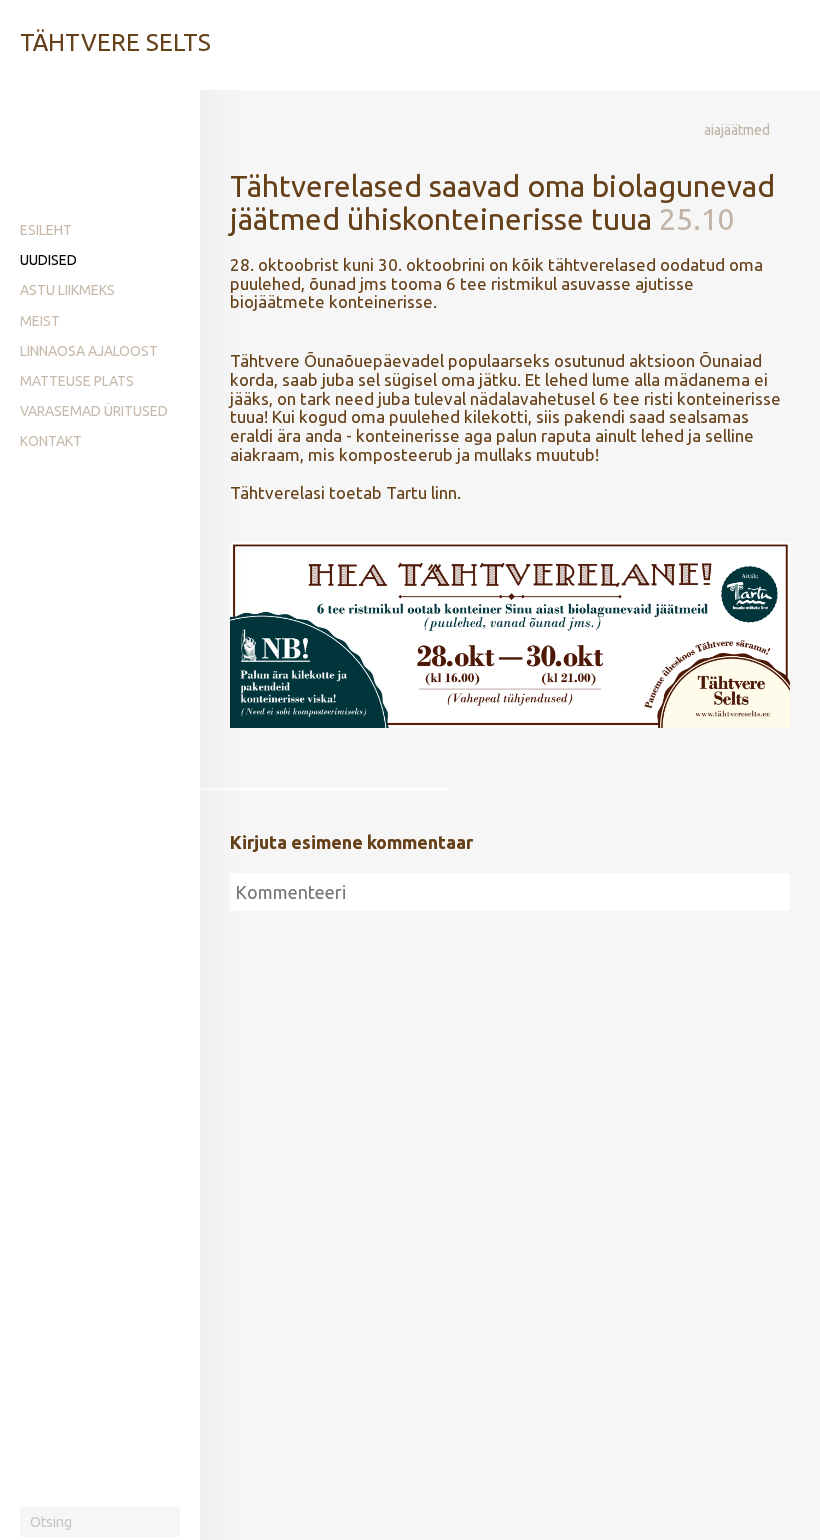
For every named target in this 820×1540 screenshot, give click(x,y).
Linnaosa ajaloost (89, 351)
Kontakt (51, 441)
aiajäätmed (737, 130)
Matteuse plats (77, 381)
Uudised (48, 260)
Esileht (46, 230)
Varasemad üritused (94, 411)
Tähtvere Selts (115, 42)
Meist (40, 321)
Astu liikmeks (67, 290)
